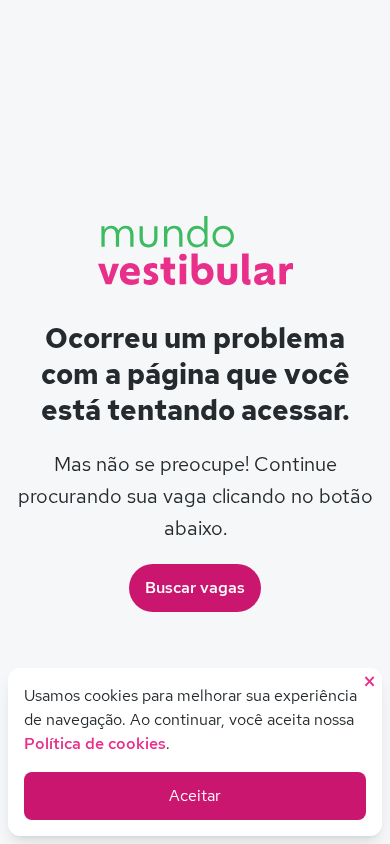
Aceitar (195, 795)
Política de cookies (95, 743)
